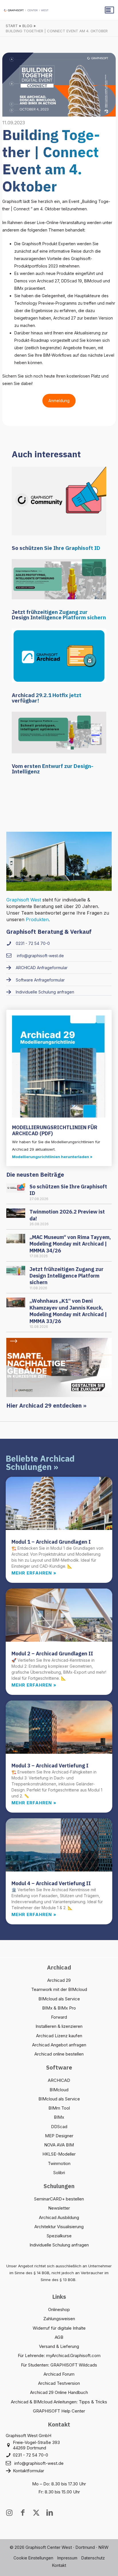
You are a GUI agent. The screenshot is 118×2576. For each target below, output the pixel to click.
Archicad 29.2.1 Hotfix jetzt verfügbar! (47, 698)
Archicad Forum (59, 2374)
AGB (59, 2337)
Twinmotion (59, 2163)
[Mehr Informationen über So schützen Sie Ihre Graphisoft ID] (59, 501)
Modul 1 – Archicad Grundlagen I (51, 1542)
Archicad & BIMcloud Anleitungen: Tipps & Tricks (59, 2402)
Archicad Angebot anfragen (59, 2045)
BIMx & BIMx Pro (59, 2008)
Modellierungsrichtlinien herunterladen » (52, 1157)
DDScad (59, 2127)
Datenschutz (93, 2558)
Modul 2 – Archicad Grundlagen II (52, 1654)
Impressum (67, 2558)
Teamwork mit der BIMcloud (59, 1989)
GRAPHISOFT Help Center (59, 2411)
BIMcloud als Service (59, 1999)
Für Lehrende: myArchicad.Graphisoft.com (59, 2355)
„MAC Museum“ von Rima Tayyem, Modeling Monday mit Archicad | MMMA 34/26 (70, 1244)
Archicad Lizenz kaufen (59, 2036)
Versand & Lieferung (59, 2346)
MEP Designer (59, 2136)
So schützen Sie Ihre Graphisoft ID (56, 548)
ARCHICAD (59, 2080)
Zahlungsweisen (59, 2319)
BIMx (59, 2117)
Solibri (59, 2173)
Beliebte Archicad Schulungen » (40, 1463)
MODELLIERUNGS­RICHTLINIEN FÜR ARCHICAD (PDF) (55, 1131)
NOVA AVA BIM (59, 2145)
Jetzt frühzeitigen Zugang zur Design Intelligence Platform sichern (59, 615)
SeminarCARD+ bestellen (59, 2199)
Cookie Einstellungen (33, 2558)
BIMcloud (59, 2090)
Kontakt (59, 2565)
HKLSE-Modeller (59, 2154)
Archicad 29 (59, 1980)
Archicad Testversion (59, 2383)
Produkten (37, 919)
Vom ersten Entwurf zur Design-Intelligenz (53, 769)
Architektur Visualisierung (59, 2227)
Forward (59, 2017)
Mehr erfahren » (34, 1573)
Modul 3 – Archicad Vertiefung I (50, 1766)
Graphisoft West (24, 900)
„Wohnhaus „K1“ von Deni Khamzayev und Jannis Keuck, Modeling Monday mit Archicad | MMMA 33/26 (68, 1311)
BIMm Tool (59, 2108)
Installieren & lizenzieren (59, 2026)
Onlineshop (59, 2309)
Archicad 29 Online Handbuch (59, 2392)
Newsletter (59, 2208)
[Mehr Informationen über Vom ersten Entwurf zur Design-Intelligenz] (59, 732)
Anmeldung (59, 401)
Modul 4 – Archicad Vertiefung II (51, 1883)
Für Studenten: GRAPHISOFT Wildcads (59, 2365)
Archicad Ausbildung (59, 2217)
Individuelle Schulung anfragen (59, 2245)
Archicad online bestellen (59, 2054)
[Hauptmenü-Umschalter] (109, 10)
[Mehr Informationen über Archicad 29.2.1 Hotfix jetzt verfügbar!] (59, 655)
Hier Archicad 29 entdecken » (46, 1405)
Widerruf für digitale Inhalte (59, 2328)
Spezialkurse (59, 2236)
